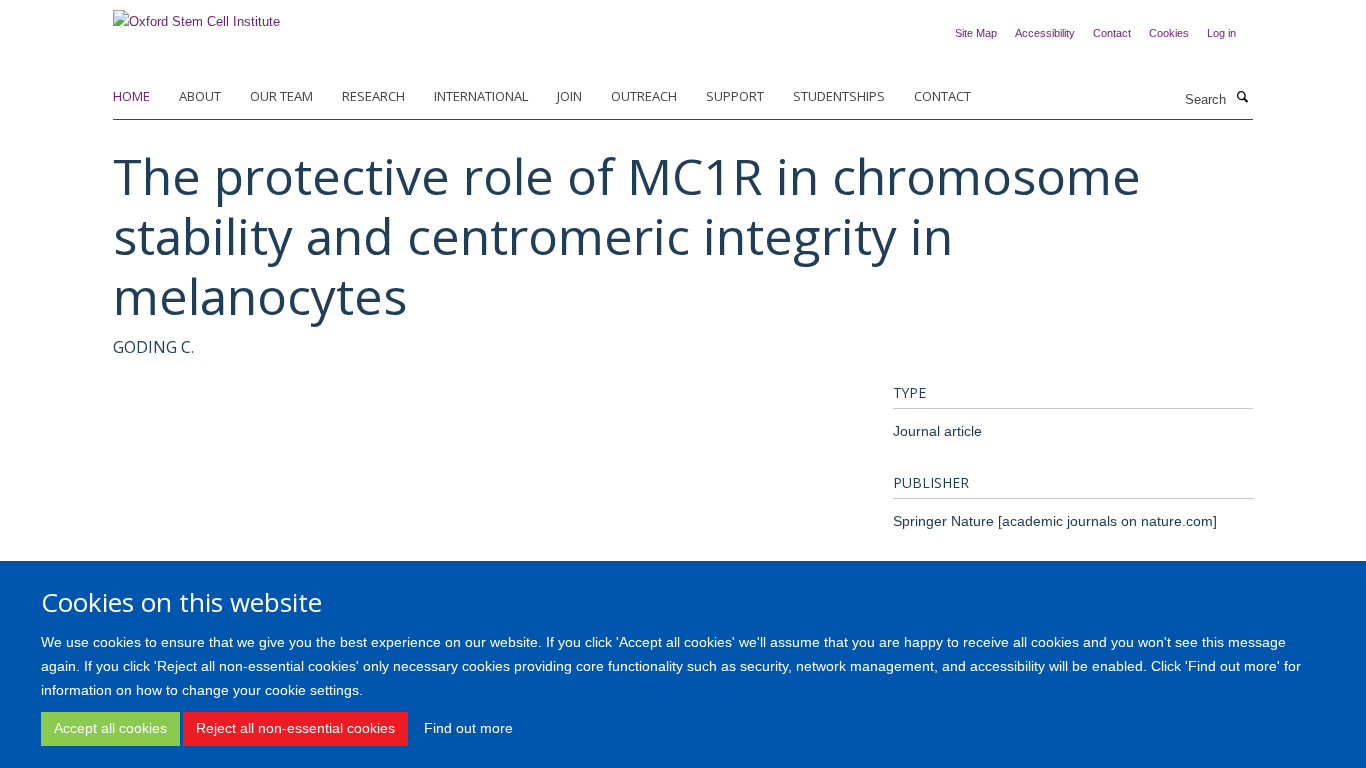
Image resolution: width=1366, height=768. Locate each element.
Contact (1112, 33)
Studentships (839, 96)
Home (131, 96)
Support (735, 96)
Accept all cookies (110, 728)
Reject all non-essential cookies (295, 728)
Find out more (468, 728)
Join (569, 96)
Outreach (644, 96)
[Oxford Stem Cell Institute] (196, 15)
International (481, 96)
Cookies (1169, 33)
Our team (281, 96)
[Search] (1242, 98)
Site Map (976, 33)
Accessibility (1045, 33)
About (200, 96)
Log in (1221, 33)
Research (373, 96)
